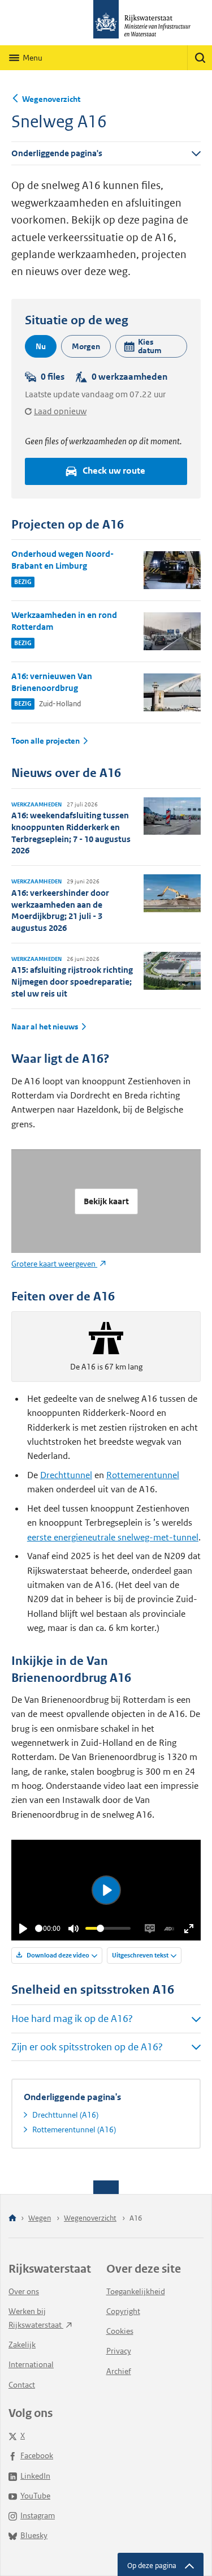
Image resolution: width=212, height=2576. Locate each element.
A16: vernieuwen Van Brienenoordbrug (52, 682)
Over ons (24, 2291)
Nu (41, 346)
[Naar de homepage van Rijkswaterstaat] (106, 23)
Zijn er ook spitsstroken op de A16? (87, 2047)
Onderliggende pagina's (57, 153)
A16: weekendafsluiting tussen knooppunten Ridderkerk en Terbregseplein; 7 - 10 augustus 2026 (71, 833)
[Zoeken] (200, 58)
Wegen (40, 2218)
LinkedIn (35, 2476)
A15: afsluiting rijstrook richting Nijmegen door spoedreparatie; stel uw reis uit (72, 982)
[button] (151, 346)
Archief (119, 2371)
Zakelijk (22, 2345)
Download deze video (57, 1955)
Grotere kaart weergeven (54, 1264)
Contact (22, 2385)
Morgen (86, 346)
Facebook (37, 2455)
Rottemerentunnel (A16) (74, 2130)
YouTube (35, 2496)
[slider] (39, 1928)
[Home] (12, 2219)
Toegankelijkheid (136, 2291)
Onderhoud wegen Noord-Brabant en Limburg (62, 560)
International (31, 2364)
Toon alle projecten (46, 741)
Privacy (119, 2351)
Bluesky (34, 2535)
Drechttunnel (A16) (65, 2115)
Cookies (120, 2331)
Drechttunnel (66, 1475)
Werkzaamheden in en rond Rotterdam (64, 621)
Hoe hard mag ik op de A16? (72, 2019)
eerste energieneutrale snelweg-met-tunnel (113, 1537)
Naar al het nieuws (45, 1027)
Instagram (38, 2515)
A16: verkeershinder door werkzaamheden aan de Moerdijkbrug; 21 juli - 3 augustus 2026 (60, 910)
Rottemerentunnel (143, 1475)
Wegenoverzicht (51, 99)
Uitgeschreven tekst (140, 1955)
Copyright (123, 2311)
